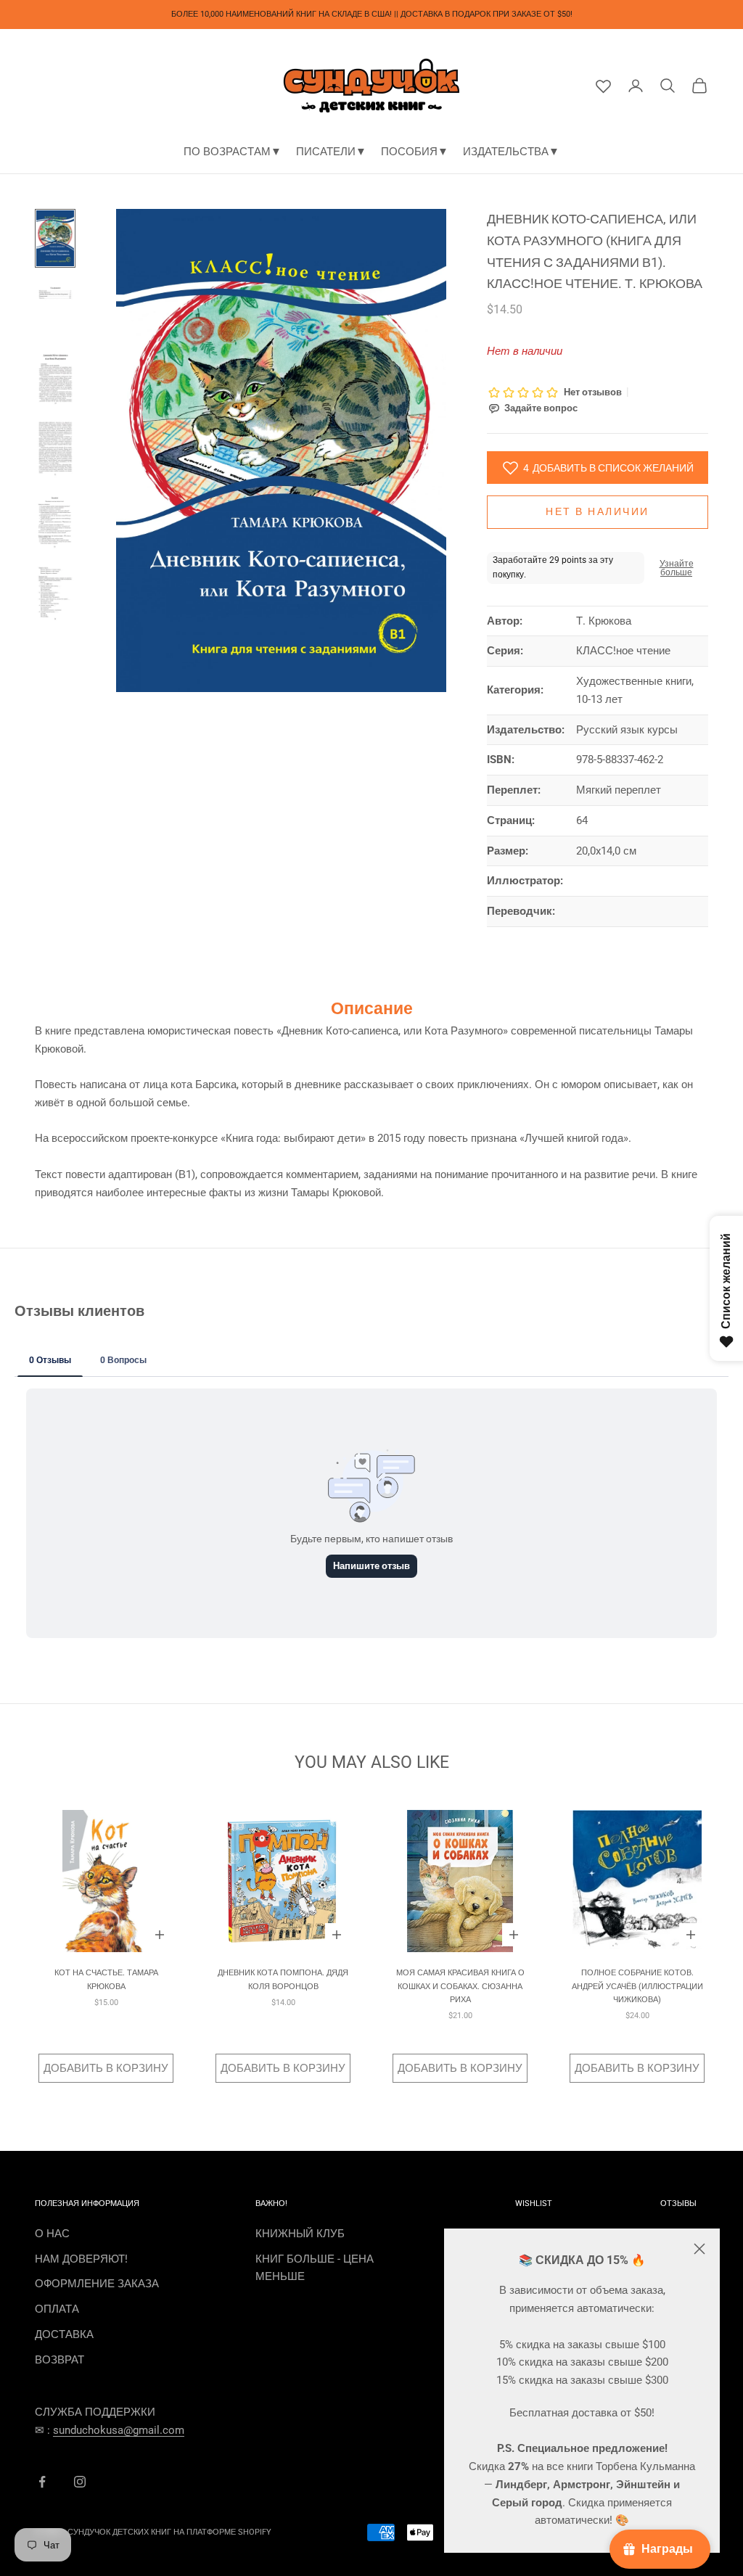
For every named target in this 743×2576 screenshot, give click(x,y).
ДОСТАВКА (64, 2334)
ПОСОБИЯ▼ (415, 152)
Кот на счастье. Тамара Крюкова (106, 1979)
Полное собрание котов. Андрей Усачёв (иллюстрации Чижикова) (637, 1986)
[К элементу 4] (55, 449)
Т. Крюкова (604, 621)
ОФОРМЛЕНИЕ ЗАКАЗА (97, 2284)
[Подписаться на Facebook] (42, 2482)
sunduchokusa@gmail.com (119, 2430)
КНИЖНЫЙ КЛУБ (300, 2234)
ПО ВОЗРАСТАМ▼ (233, 152)
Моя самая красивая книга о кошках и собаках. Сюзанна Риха (460, 1986)
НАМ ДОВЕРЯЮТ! (81, 2259)
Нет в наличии (598, 511)
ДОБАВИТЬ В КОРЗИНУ (106, 2068)
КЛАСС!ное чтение (623, 651)
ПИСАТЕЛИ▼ (331, 152)
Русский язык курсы (627, 730)
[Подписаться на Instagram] (80, 2482)
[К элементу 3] (55, 377)
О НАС (52, 2234)
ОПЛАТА (57, 2309)
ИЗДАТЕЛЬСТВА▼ (511, 152)
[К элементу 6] (55, 594)
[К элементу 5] (55, 521)
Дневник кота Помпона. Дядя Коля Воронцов (283, 1979)
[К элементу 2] (55, 308)
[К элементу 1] (55, 238)
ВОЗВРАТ (59, 2360)
